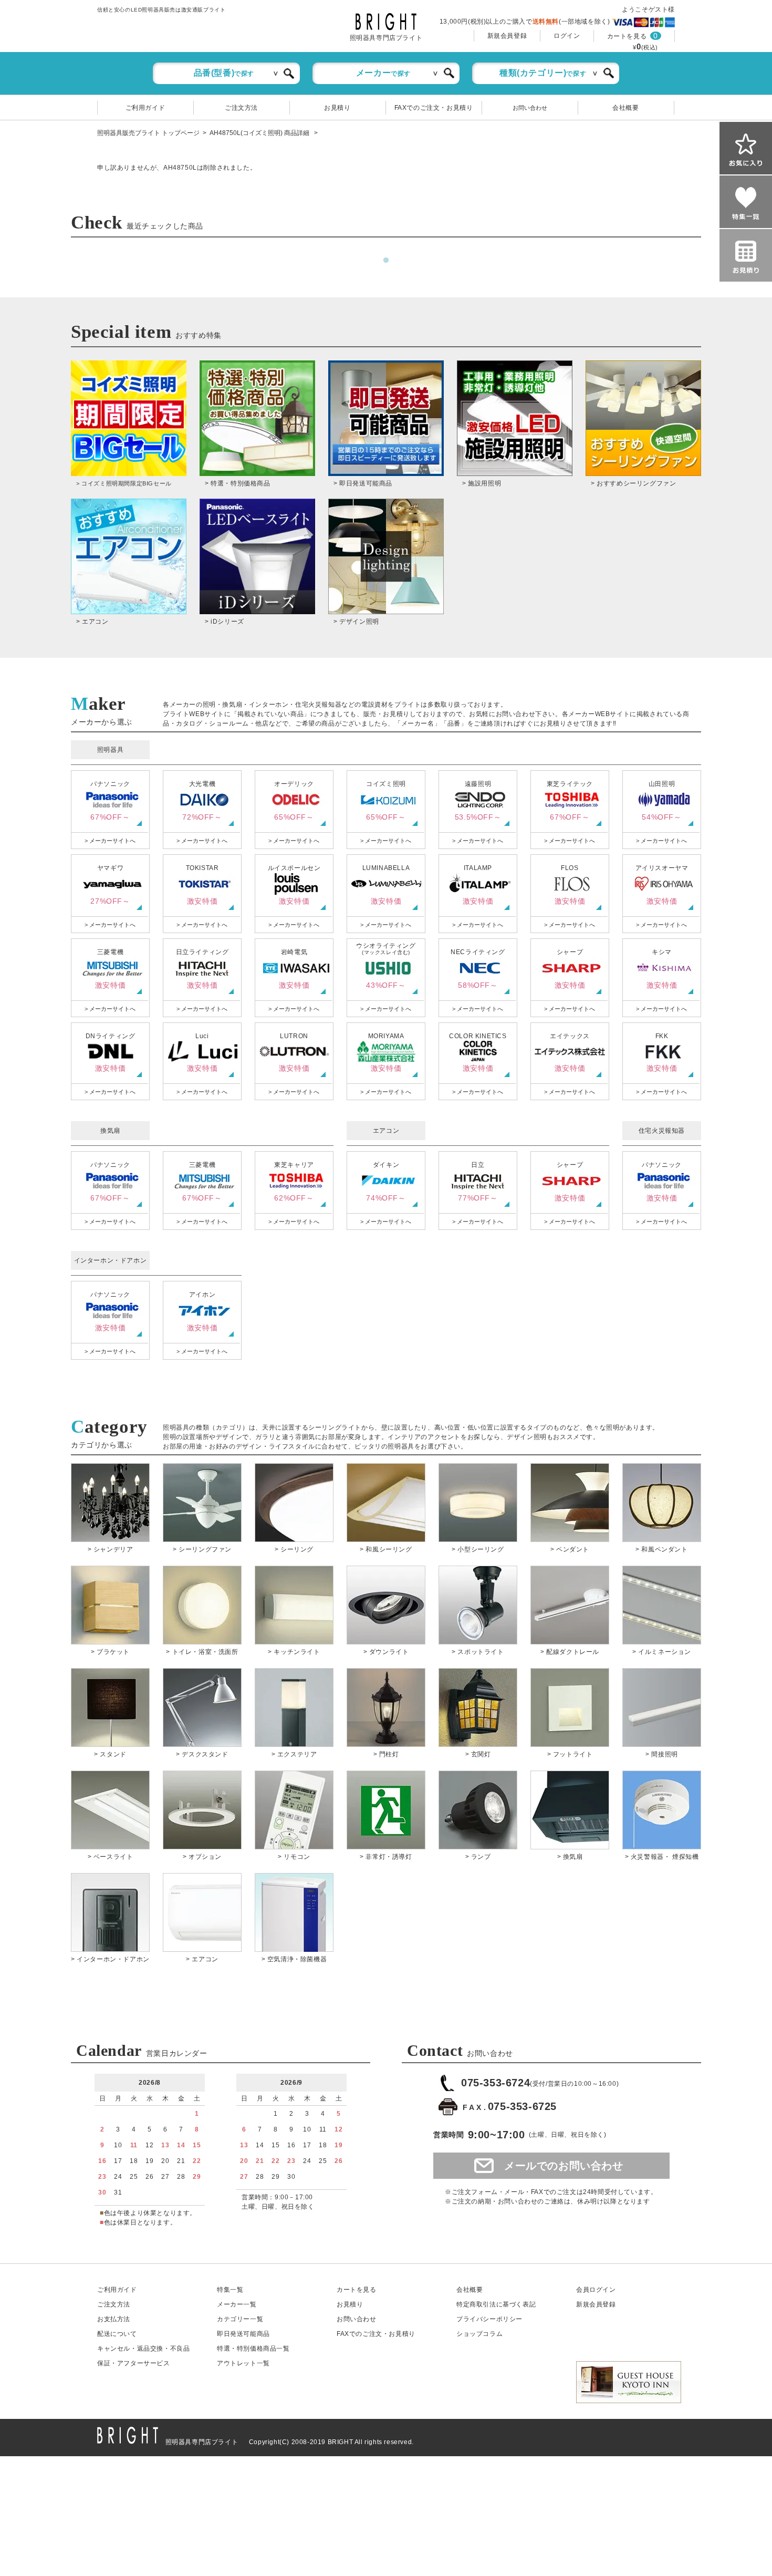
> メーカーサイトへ (110, 841)
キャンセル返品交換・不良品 (143, 2349)
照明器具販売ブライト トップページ (148, 133)
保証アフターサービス (134, 2363)
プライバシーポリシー (489, 2319)
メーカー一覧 (237, 2304)
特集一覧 (230, 2290)
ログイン (567, 36)
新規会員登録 (507, 36)
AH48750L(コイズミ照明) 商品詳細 (260, 133)
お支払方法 (114, 2319)
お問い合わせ (530, 108)
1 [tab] (386, 261)
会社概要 (625, 108)
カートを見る (627, 36)
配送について (117, 2334)
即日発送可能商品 (243, 2334)
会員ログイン (596, 2290)
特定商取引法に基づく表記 (496, 2304)
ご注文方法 (241, 108)
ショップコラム (479, 2334)
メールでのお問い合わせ (564, 2166)
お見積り (337, 108)
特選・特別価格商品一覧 (253, 2349)
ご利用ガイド (145, 108)
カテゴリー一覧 (240, 2319)
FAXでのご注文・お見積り (434, 108)
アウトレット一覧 (243, 2363)
